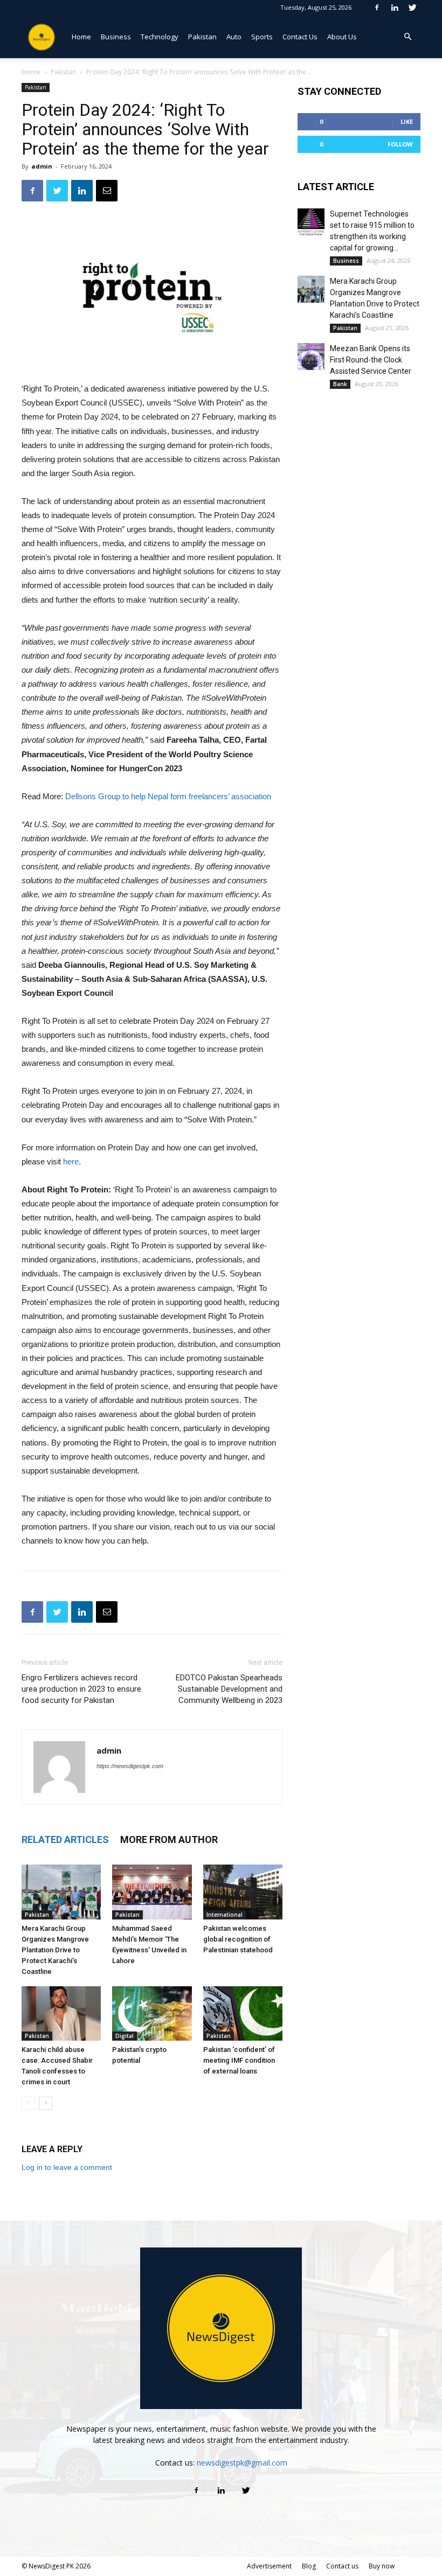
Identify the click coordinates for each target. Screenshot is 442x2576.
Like (407, 121)
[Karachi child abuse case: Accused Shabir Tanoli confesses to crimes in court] (61, 2013)
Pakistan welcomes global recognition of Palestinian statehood (238, 1939)
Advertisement (269, 2566)
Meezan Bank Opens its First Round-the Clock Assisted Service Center (371, 360)
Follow (400, 144)
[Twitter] (412, 7)
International (225, 1915)
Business (116, 37)
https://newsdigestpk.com (130, 1766)
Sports (262, 37)
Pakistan (202, 37)
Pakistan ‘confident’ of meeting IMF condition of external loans (239, 2060)
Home (81, 37)
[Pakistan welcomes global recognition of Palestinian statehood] (243, 1892)
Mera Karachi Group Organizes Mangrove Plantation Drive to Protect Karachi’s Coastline (55, 1950)
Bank (340, 384)
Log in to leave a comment (67, 2167)
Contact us (342, 2566)
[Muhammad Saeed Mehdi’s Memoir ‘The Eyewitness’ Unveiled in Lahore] (152, 1892)
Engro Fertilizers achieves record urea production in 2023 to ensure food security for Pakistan (81, 1689)
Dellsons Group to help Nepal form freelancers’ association (168, 796)
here (71, 1161)
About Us (342, 37)
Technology (160, 37)
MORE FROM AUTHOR (169, 1839)
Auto (234, 37)
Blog (309, 2566)
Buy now (382, 2566)
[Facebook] (377, 7)
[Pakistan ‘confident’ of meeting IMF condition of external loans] (243, 2013)
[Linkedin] (395, 7)
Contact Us (300, 37)
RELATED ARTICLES (65, 1839)
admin (42, 166)
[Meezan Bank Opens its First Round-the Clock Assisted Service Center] (311, 357)
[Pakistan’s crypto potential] (152, 2013)
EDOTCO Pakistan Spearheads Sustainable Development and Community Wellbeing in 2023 (229, 1689)
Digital (125, 2036)
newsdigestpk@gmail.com (242, 2463)
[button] (408, 37)
